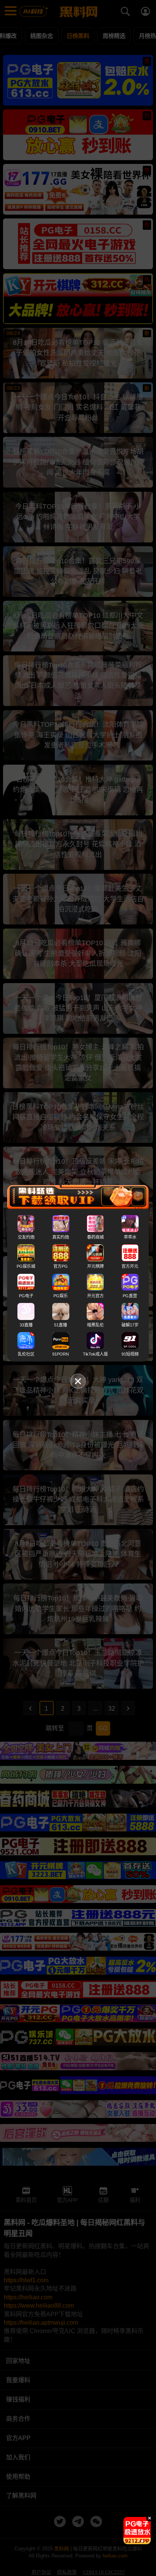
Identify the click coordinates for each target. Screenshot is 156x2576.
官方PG (61, 1266)
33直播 (26, 1325)
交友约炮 (26, 1237)
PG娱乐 (61, 1295)
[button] (131, 2541)
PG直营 (130, 1295)
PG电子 (26, 1295)
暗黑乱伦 (95, 1325)
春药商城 (95, 1237)
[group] (137, 2531)
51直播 (61, 1325)
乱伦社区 (26, 1354)
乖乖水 (130, 1237)
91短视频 (130, 1354)
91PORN (61, 1354)
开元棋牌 (95, 1266)
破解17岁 (130, 1325)
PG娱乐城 (26, 1266)
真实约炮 (61, 1237)
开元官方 (95, 1295)
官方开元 (130, 1266)
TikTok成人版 (95, 1354)
